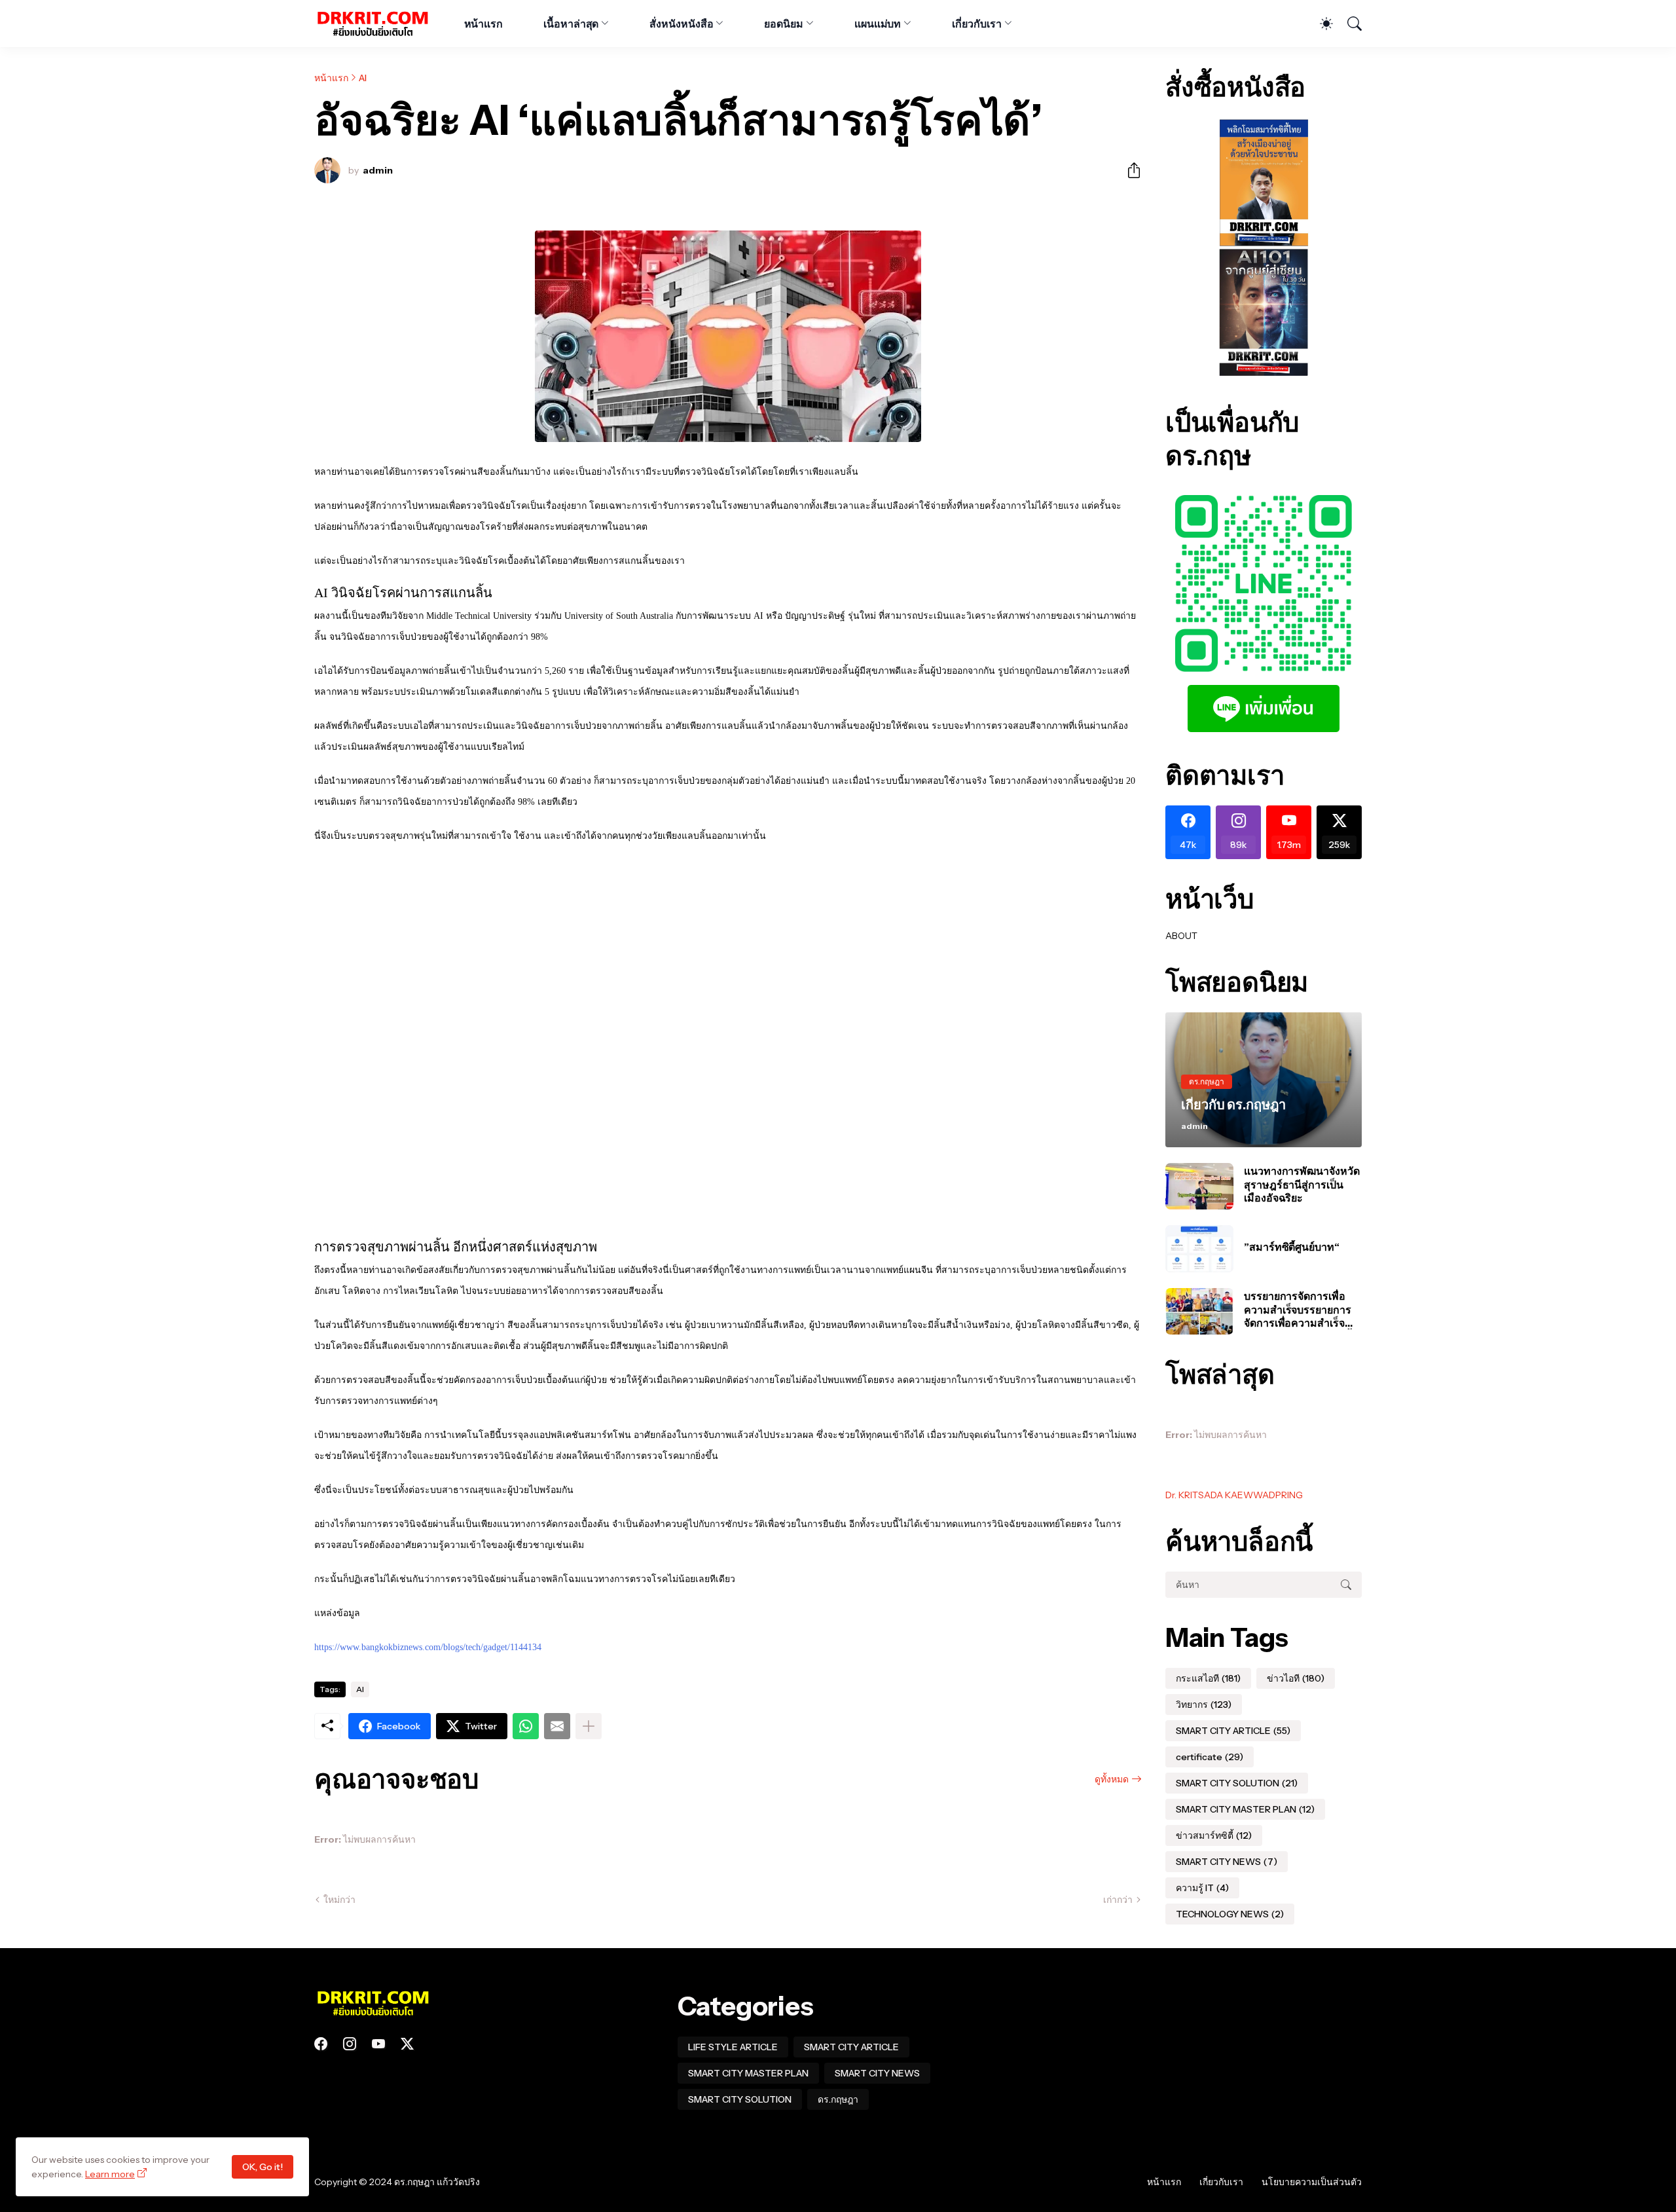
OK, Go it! (263, 2167)
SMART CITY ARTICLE (1233, 1731)
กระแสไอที (1208, 1678)
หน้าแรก (484, 24)
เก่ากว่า (1118, 1900)
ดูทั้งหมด (1112, 1779)
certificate (1210, 1757)
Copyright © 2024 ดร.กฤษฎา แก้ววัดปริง (397, 2182)
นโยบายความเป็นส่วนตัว (1312, 2182)
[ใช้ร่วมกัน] (1129, 170)
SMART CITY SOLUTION (1237, 1783)
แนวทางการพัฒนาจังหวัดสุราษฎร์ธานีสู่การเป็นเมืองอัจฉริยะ (1302, 1184)
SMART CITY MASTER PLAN (1245, 1809)
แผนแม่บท (878, 24)
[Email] (557, 1726)
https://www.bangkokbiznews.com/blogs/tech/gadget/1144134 (428, 1647)
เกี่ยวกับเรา (976, 24)
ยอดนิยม (784, 24)
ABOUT (1181, 936)
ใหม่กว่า (339, 1900)
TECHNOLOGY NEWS (1230, 1914)
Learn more (110, 2174)
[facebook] (321, 2044)
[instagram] (350, 2044)
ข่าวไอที (1296, 1678)
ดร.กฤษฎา (838, 2099)
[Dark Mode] (1320, 24)
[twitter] (407, 2044)
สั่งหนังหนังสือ (681, 24)
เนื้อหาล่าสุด (571, 24)
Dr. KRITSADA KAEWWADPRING (1234, 1495)
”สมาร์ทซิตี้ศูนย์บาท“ (1292, 1247)
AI (363, 78)
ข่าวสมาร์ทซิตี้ (1214, 1835)
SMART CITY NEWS (1227, 1862)
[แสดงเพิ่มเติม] (589, 1726)
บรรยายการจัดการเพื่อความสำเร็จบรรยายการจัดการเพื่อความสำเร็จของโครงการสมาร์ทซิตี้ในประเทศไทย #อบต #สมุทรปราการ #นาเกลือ (1303, 1309)
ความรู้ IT (1202, 1888)
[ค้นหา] (1349, 24)
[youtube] (378, 2044)
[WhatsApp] (526, 1726)
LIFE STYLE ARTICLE (733, 2047)
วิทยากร (1204, 1705)
